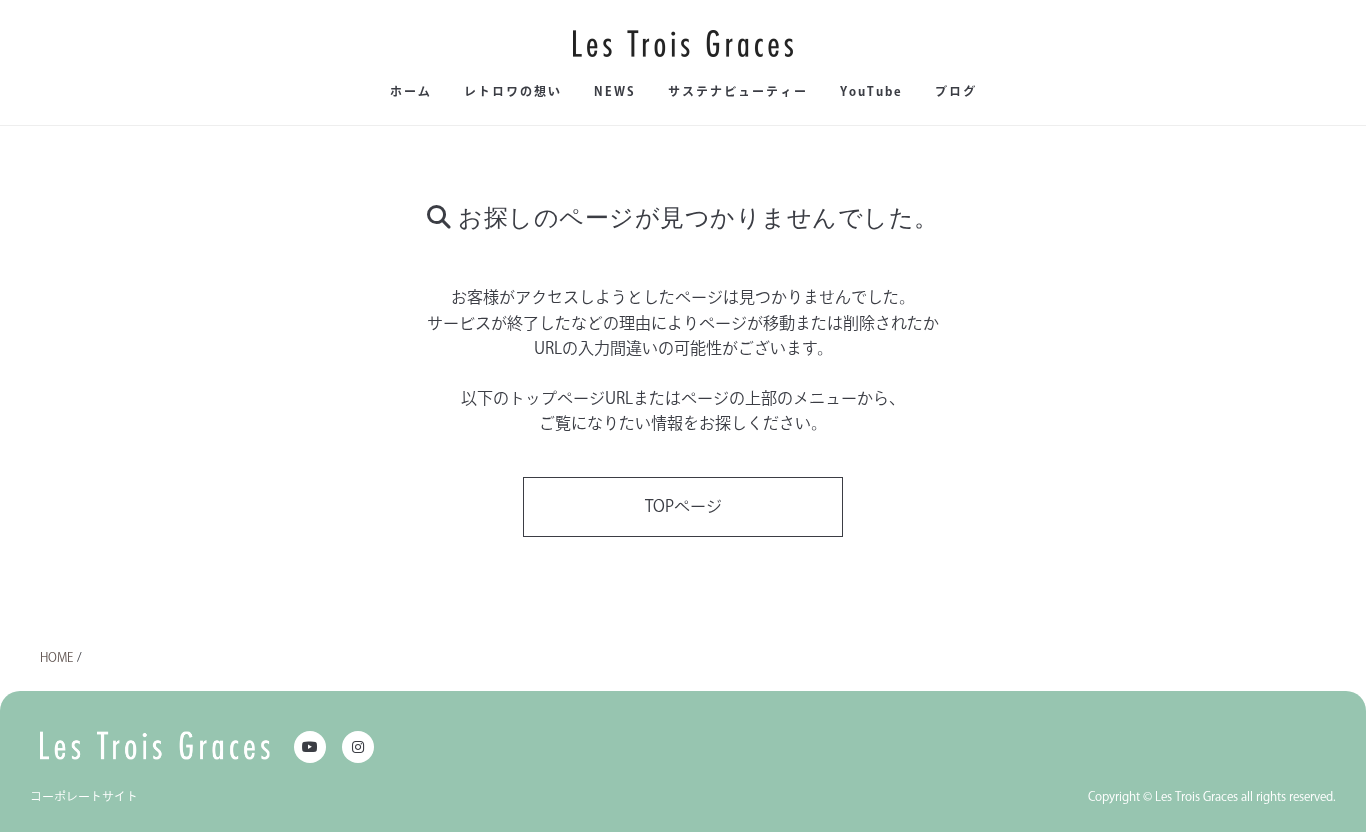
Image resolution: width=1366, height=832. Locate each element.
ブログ (956, 91)
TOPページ (683, 506)
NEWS (615, 91)
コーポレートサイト (84, 796)
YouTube (871, 91)
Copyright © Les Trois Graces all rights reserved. (1212, 796)
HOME (56, 657)
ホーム (411, 91)
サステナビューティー (738, 91)
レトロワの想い (513, 91)
